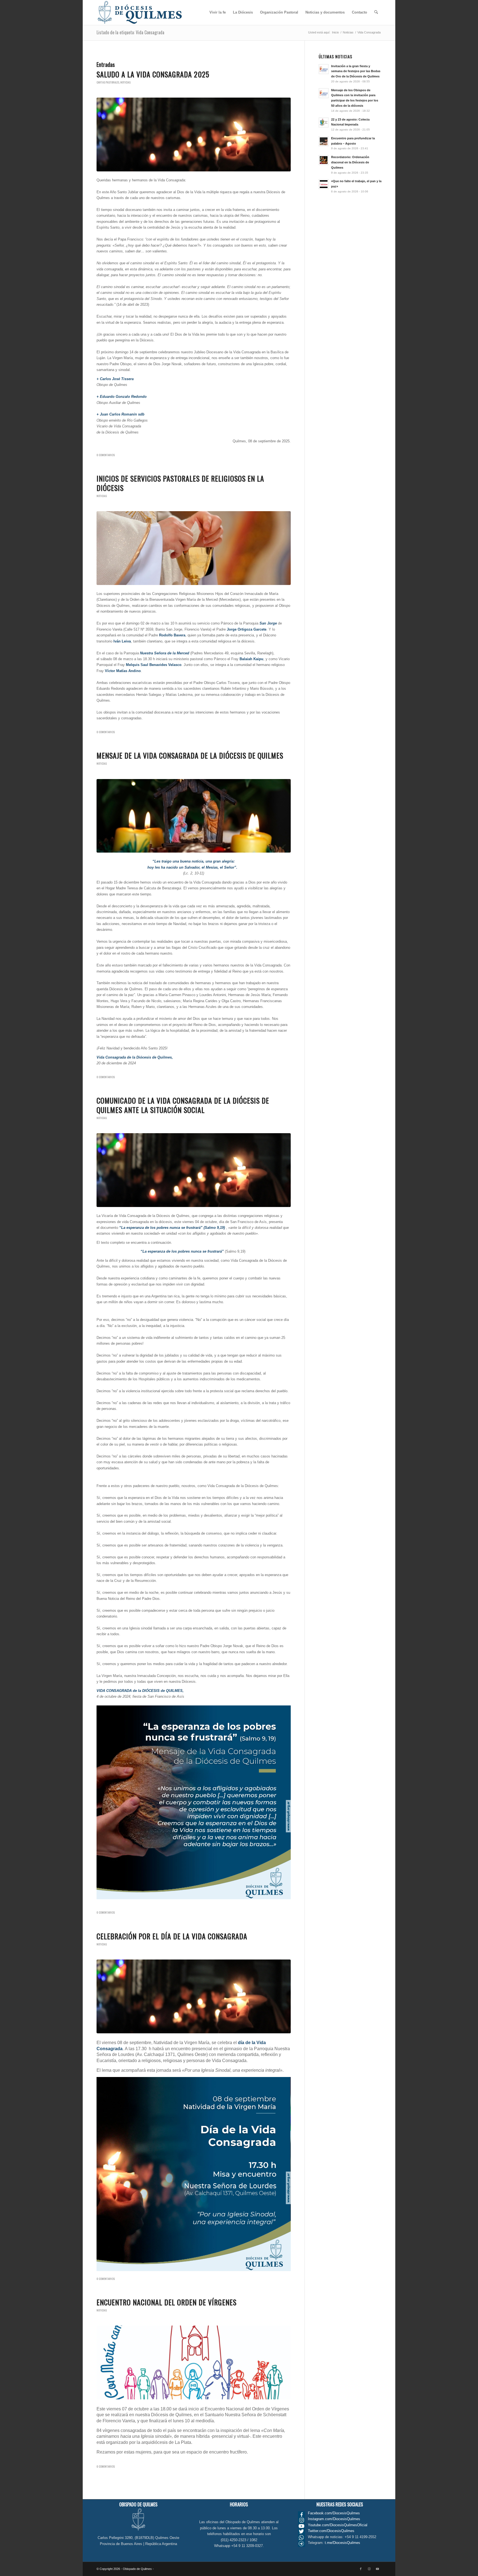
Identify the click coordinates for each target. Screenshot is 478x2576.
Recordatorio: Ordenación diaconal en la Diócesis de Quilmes (350, 162)
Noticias (125, 82)
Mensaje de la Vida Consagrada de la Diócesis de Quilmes (190, 755)
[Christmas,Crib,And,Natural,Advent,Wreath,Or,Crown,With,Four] (194, 816)
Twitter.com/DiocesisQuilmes (331, 2531)
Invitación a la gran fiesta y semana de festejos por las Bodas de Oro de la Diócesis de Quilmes (356, 71)
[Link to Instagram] (369, 2569)
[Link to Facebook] (361, 2569)
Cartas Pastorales (108, 82)
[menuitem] (218, 12)
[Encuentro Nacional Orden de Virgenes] (194, 2362)
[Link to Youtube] (377, 2569)
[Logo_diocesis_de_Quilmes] (140, 12)
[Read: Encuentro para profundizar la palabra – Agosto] (324, 141)
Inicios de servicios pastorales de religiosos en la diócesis (180, 483)
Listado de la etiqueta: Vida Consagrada (130, 32)
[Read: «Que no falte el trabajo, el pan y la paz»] (324, 184)
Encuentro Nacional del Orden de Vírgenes (167, 2302)
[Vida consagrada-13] (194, 134)
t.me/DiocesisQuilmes (342, 2543)
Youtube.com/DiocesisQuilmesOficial (338, 2525)
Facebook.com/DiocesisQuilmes (334, 2513)
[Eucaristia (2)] (194, 548)
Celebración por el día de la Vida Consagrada (172, 1936)
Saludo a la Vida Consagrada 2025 (153, 74)
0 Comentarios (106, 455)
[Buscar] (376, 12)
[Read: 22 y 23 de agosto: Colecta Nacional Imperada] (324, 122)
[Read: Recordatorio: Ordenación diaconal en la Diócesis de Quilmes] (324, 160)
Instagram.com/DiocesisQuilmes (334, 2519)
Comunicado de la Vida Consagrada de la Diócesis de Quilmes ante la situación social (183, 1105)
